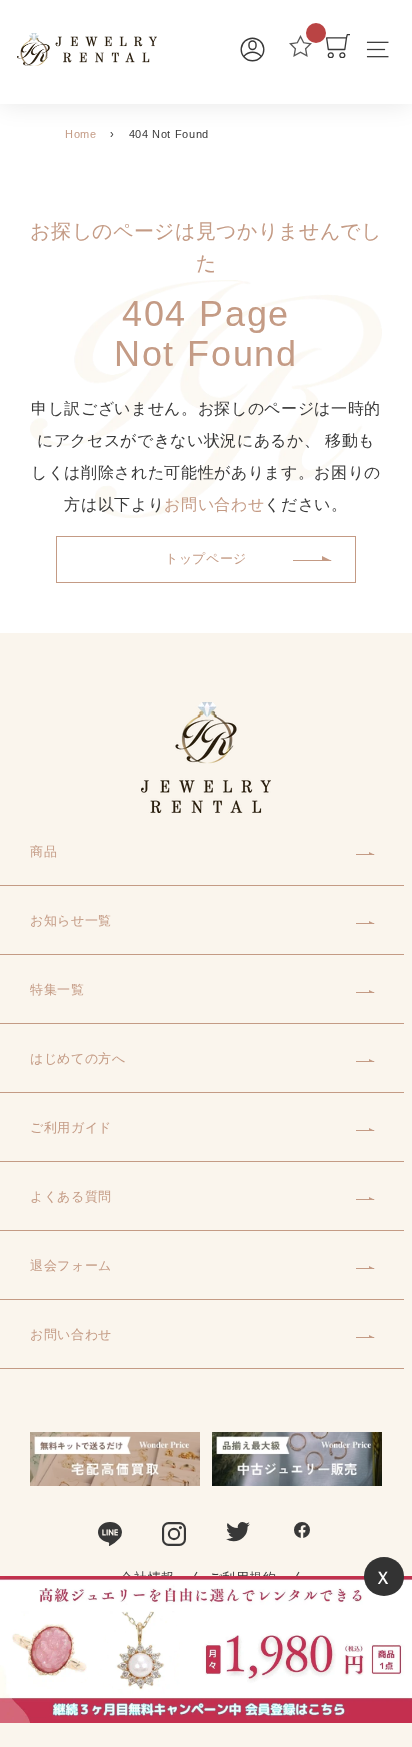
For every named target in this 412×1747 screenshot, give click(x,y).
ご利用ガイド (71, 1127)
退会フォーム (71, 1265)
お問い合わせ (214, 504)
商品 (43, 851)
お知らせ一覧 (71, 920)
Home (81, 134)
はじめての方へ (78, 1058)
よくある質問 (71, 1196)
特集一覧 (57, 989)
